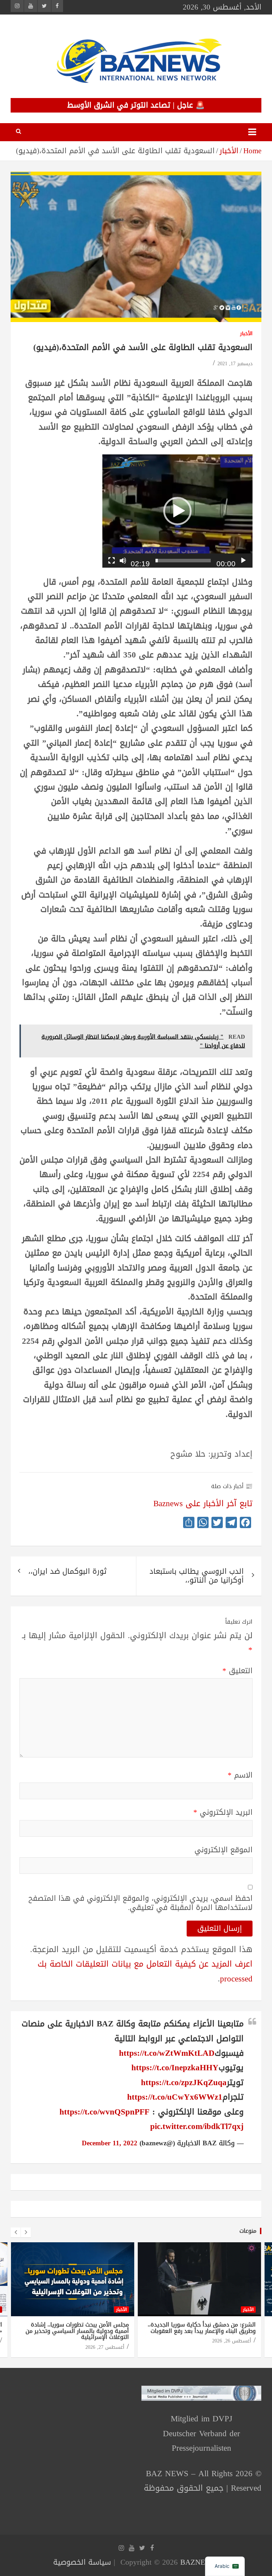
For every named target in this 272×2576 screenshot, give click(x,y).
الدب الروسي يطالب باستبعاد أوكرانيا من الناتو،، (197, 1576)
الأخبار (246, 334)
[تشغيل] (243, 561)
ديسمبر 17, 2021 (235, 364)
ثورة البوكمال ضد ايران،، (67, 1571)
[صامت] (123, 561)
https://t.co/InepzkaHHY (175, 2068)
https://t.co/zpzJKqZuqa (184, 2082)
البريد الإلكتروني (223, 1812)
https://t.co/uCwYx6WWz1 (175, 2097)
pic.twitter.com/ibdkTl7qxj (197, 2126)
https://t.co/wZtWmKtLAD (167, 2053)
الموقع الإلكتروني (223, 1850)
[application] (177, 511)
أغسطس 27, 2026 (105, 2347)
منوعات (248, 2231)
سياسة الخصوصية (82, 2562)
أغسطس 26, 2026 (232, 2341)
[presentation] (16, 2232)
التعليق (237, 1671)
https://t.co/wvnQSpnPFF (104, 2112)
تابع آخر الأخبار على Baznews (203, 1504)
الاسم (240, 1775)
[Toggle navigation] (252, 132)
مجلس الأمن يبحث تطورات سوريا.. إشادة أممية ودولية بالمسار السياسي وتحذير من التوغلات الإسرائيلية (77, 2331)
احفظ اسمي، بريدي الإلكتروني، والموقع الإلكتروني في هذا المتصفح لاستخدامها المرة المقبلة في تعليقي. (140, 1903)
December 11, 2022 (110, 2143)
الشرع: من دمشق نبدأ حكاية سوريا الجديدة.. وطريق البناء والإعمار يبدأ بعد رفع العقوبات (202, 2328)
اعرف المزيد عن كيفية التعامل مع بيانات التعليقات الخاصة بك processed (145, 1971)
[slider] (183, 561)
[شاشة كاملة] (112, 561)
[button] (177, 511)
